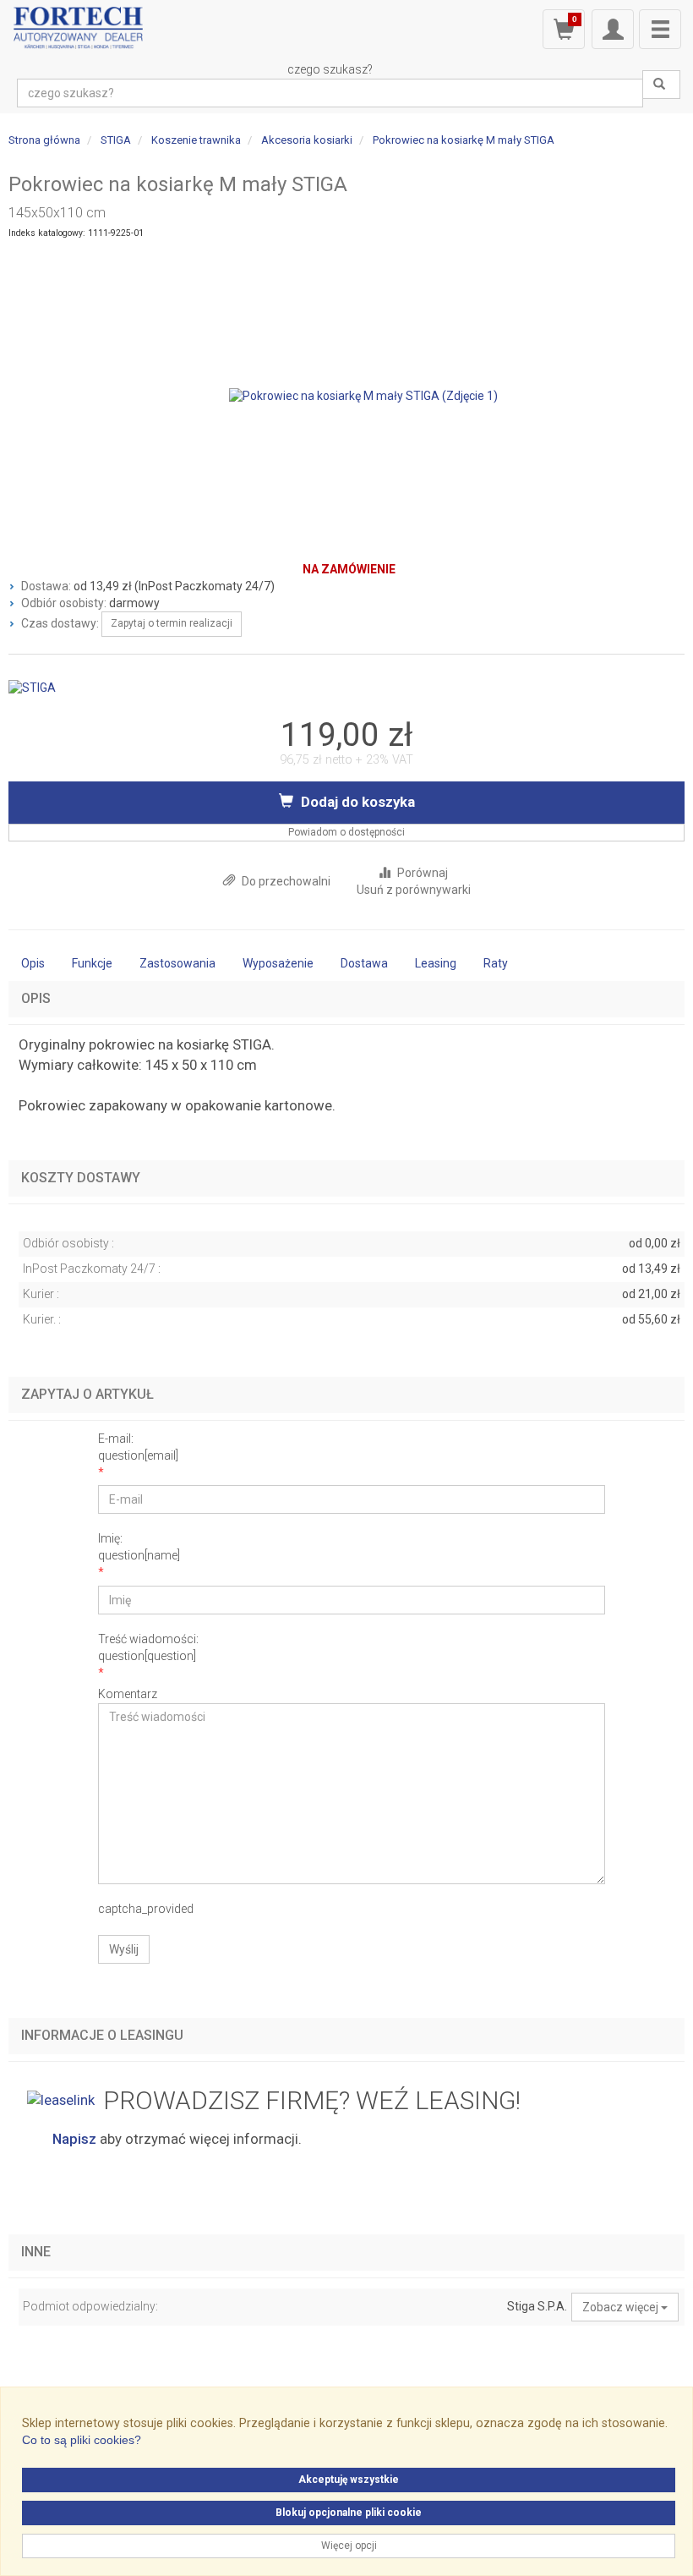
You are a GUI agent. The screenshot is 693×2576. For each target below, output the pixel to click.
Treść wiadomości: (148, 1647)
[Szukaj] (661, 85)
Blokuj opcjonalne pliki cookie (349, 2513)
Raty (496, 963)
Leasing (436, 963)
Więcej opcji (349, 2546)
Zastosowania (177, 963)
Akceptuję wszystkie (349, 2480)
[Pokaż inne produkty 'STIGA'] (32, 687)
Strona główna (44, 140)
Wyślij (124, 1949)
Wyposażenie (278, 963)
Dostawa (364, 963)
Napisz (74, 2139)
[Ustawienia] (613, 29)
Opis (33, 963)
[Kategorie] (660, 29)
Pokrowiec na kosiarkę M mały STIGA (464, 140)
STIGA (116, 140)
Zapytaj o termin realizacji (172, 623)
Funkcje (92, 963)
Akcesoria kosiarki (307, 140)
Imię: (139, 1547)
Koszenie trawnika (196, 140)
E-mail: (138, 1447)
